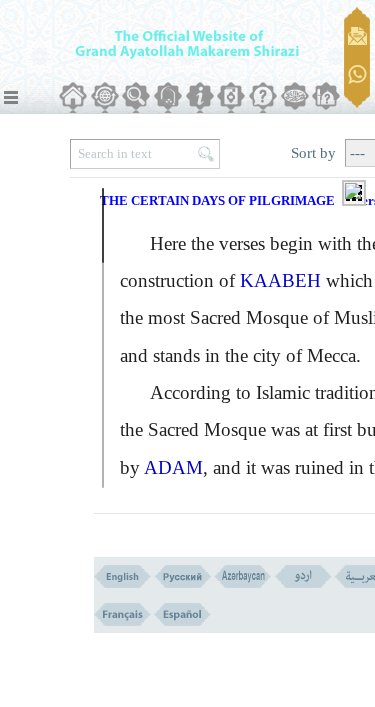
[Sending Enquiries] (357, 36)
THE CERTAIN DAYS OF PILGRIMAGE (217, 200)
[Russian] (182, 576)
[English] (122, 576)
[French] (122, 614)
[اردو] (302, 576)
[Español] (182, 614)
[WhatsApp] (357, 75)
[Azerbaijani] (242, 576)
